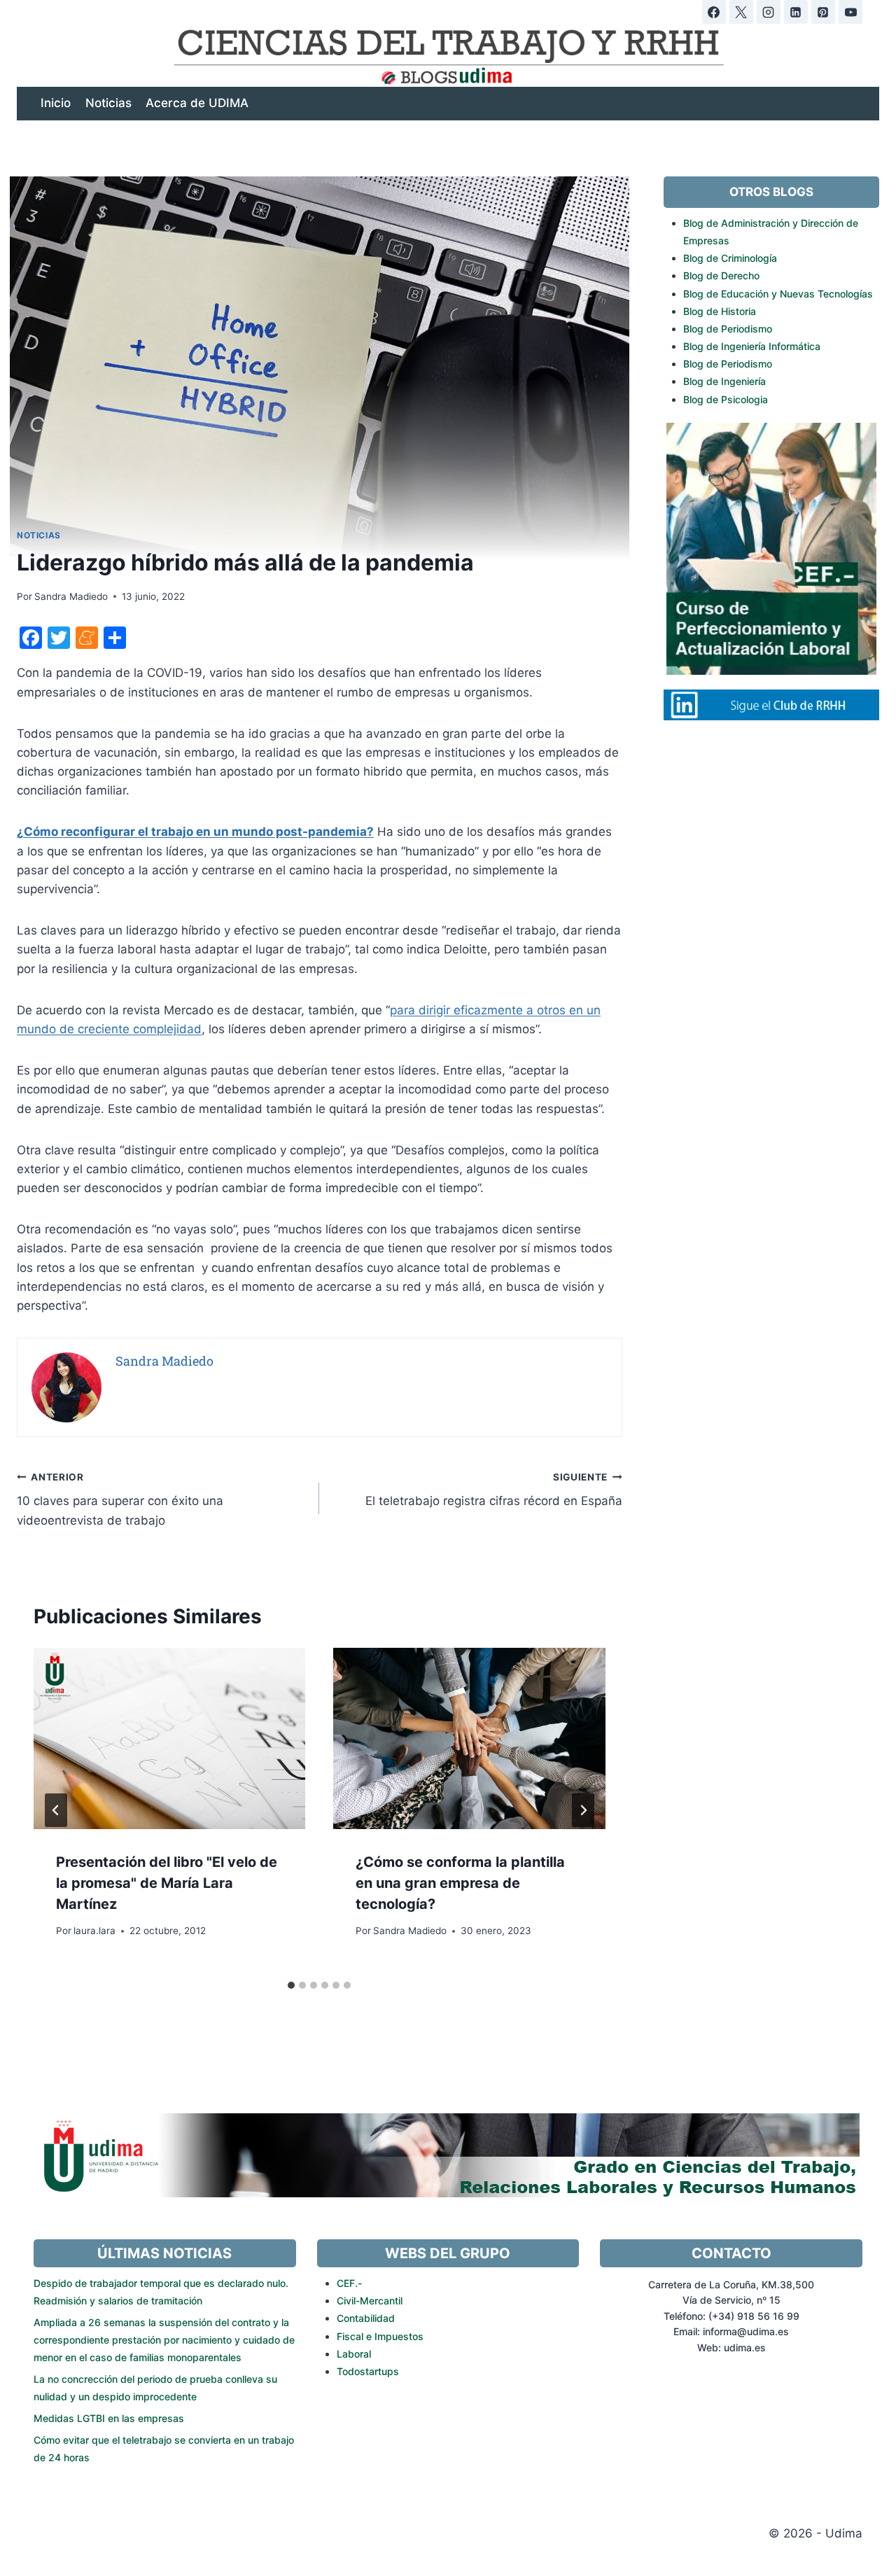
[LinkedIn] (796, 12)
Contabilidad (366, 2318)
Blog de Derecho (721, 275)
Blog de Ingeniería (724, 381)
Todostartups (368, 2371)
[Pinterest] (823, 12)
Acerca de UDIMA (197, 103)
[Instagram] (769, 12)
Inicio (56, 103)
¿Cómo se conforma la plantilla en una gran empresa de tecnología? (460, 1883)
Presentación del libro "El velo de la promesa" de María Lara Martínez (167, 1883)
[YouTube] (850, 12)
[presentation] (169, 1738)
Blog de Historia (720, 311)
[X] (741, 12)
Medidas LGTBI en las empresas (109, 2418)
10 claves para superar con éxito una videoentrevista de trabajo (120, 1499)
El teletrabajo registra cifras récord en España (493, 1490)
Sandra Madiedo (71, 596)
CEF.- (349, 2283)
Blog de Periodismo (728, 329)
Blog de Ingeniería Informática (752, 346)
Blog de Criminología (730, 258)
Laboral (354, 2354)
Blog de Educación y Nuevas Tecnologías (778, 294)
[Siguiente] (583, 1810)
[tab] (291, 1985)
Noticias (108, 103)
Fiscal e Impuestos (380, 2336)
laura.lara (94, 1931)
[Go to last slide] (56, 1810)
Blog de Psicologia (726, 399)
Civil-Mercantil (370, 2301)
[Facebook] (714, 12)
